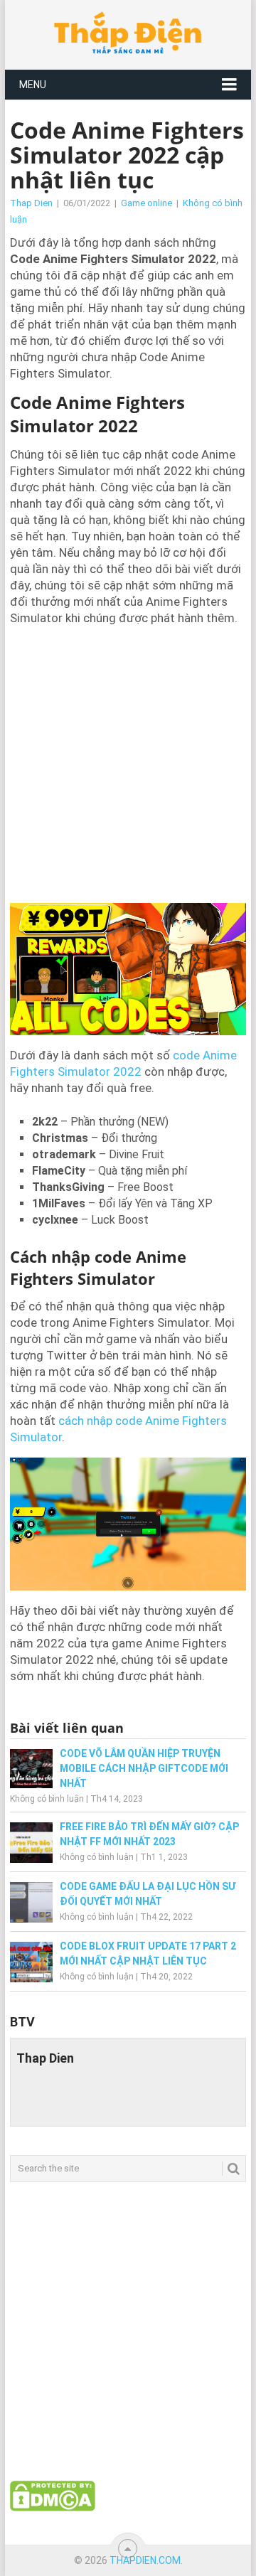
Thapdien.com (145, 2560)
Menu (33, 85)
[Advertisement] (128, 763)
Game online (146, 203)
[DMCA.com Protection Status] (53, 2508)
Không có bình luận (47, 1799)
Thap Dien (31, 203)
